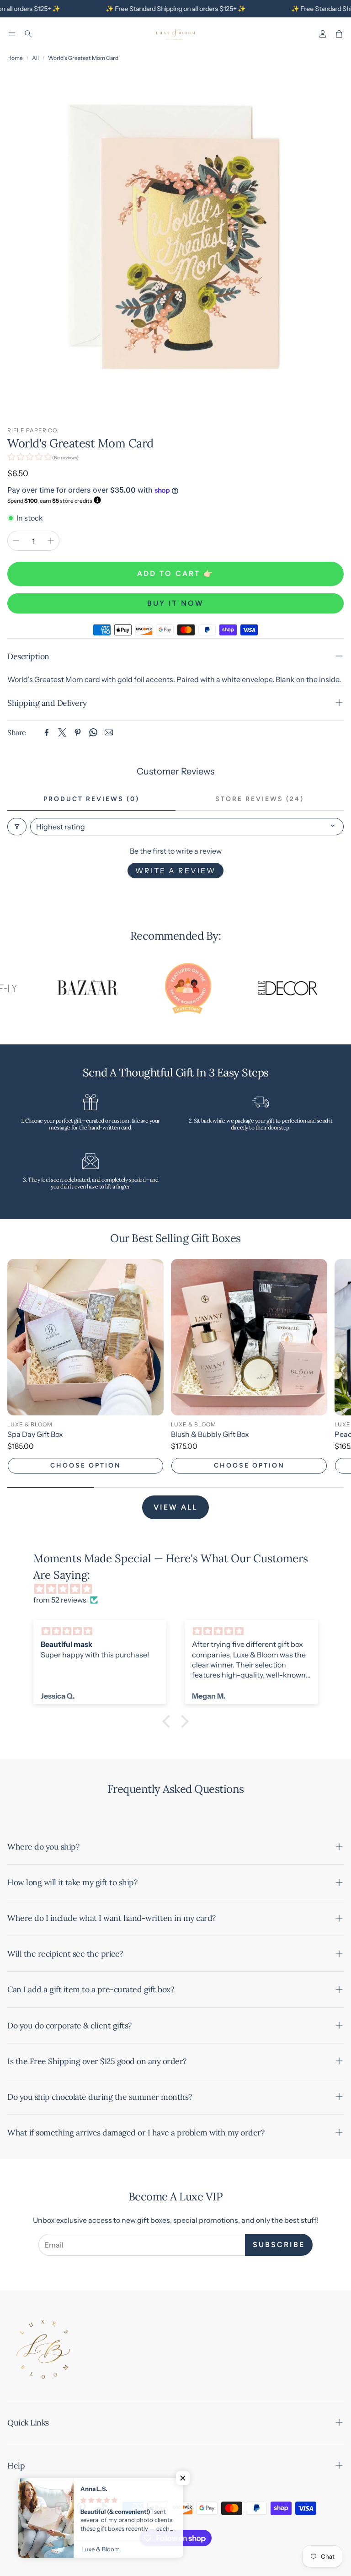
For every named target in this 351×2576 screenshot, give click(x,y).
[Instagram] (61, 2508)
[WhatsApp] (93, 732)
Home (15, 58)
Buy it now (175, 603)
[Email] (109, 732)
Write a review (175, 871)
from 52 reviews (60, 1600)
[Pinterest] (78, 732)
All (35, 58)
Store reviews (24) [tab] (260, 799)
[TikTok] (101, 2508)
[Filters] (17, 827)
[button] (12, 34)
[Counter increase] (51, 541)
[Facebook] (47, 732)
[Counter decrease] (16, 541)
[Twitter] (62, 732)
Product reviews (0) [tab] (91, 799)
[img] (180, 1589)
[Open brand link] (58, 989)
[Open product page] (85, 1337)
